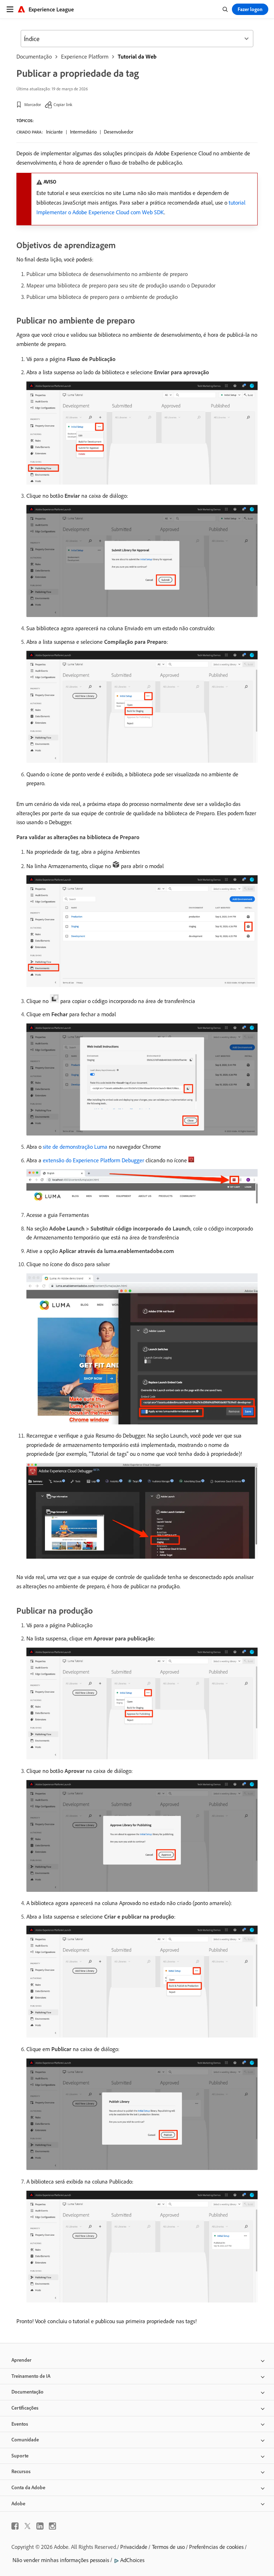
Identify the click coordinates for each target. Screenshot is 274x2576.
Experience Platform (85, 56)
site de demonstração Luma (75, 1147)
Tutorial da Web (137, 56)
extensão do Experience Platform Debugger (93, 1160)
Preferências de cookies (216, 2547)
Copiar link (63, 104)
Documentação (34, 56)
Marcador (33, 104)
